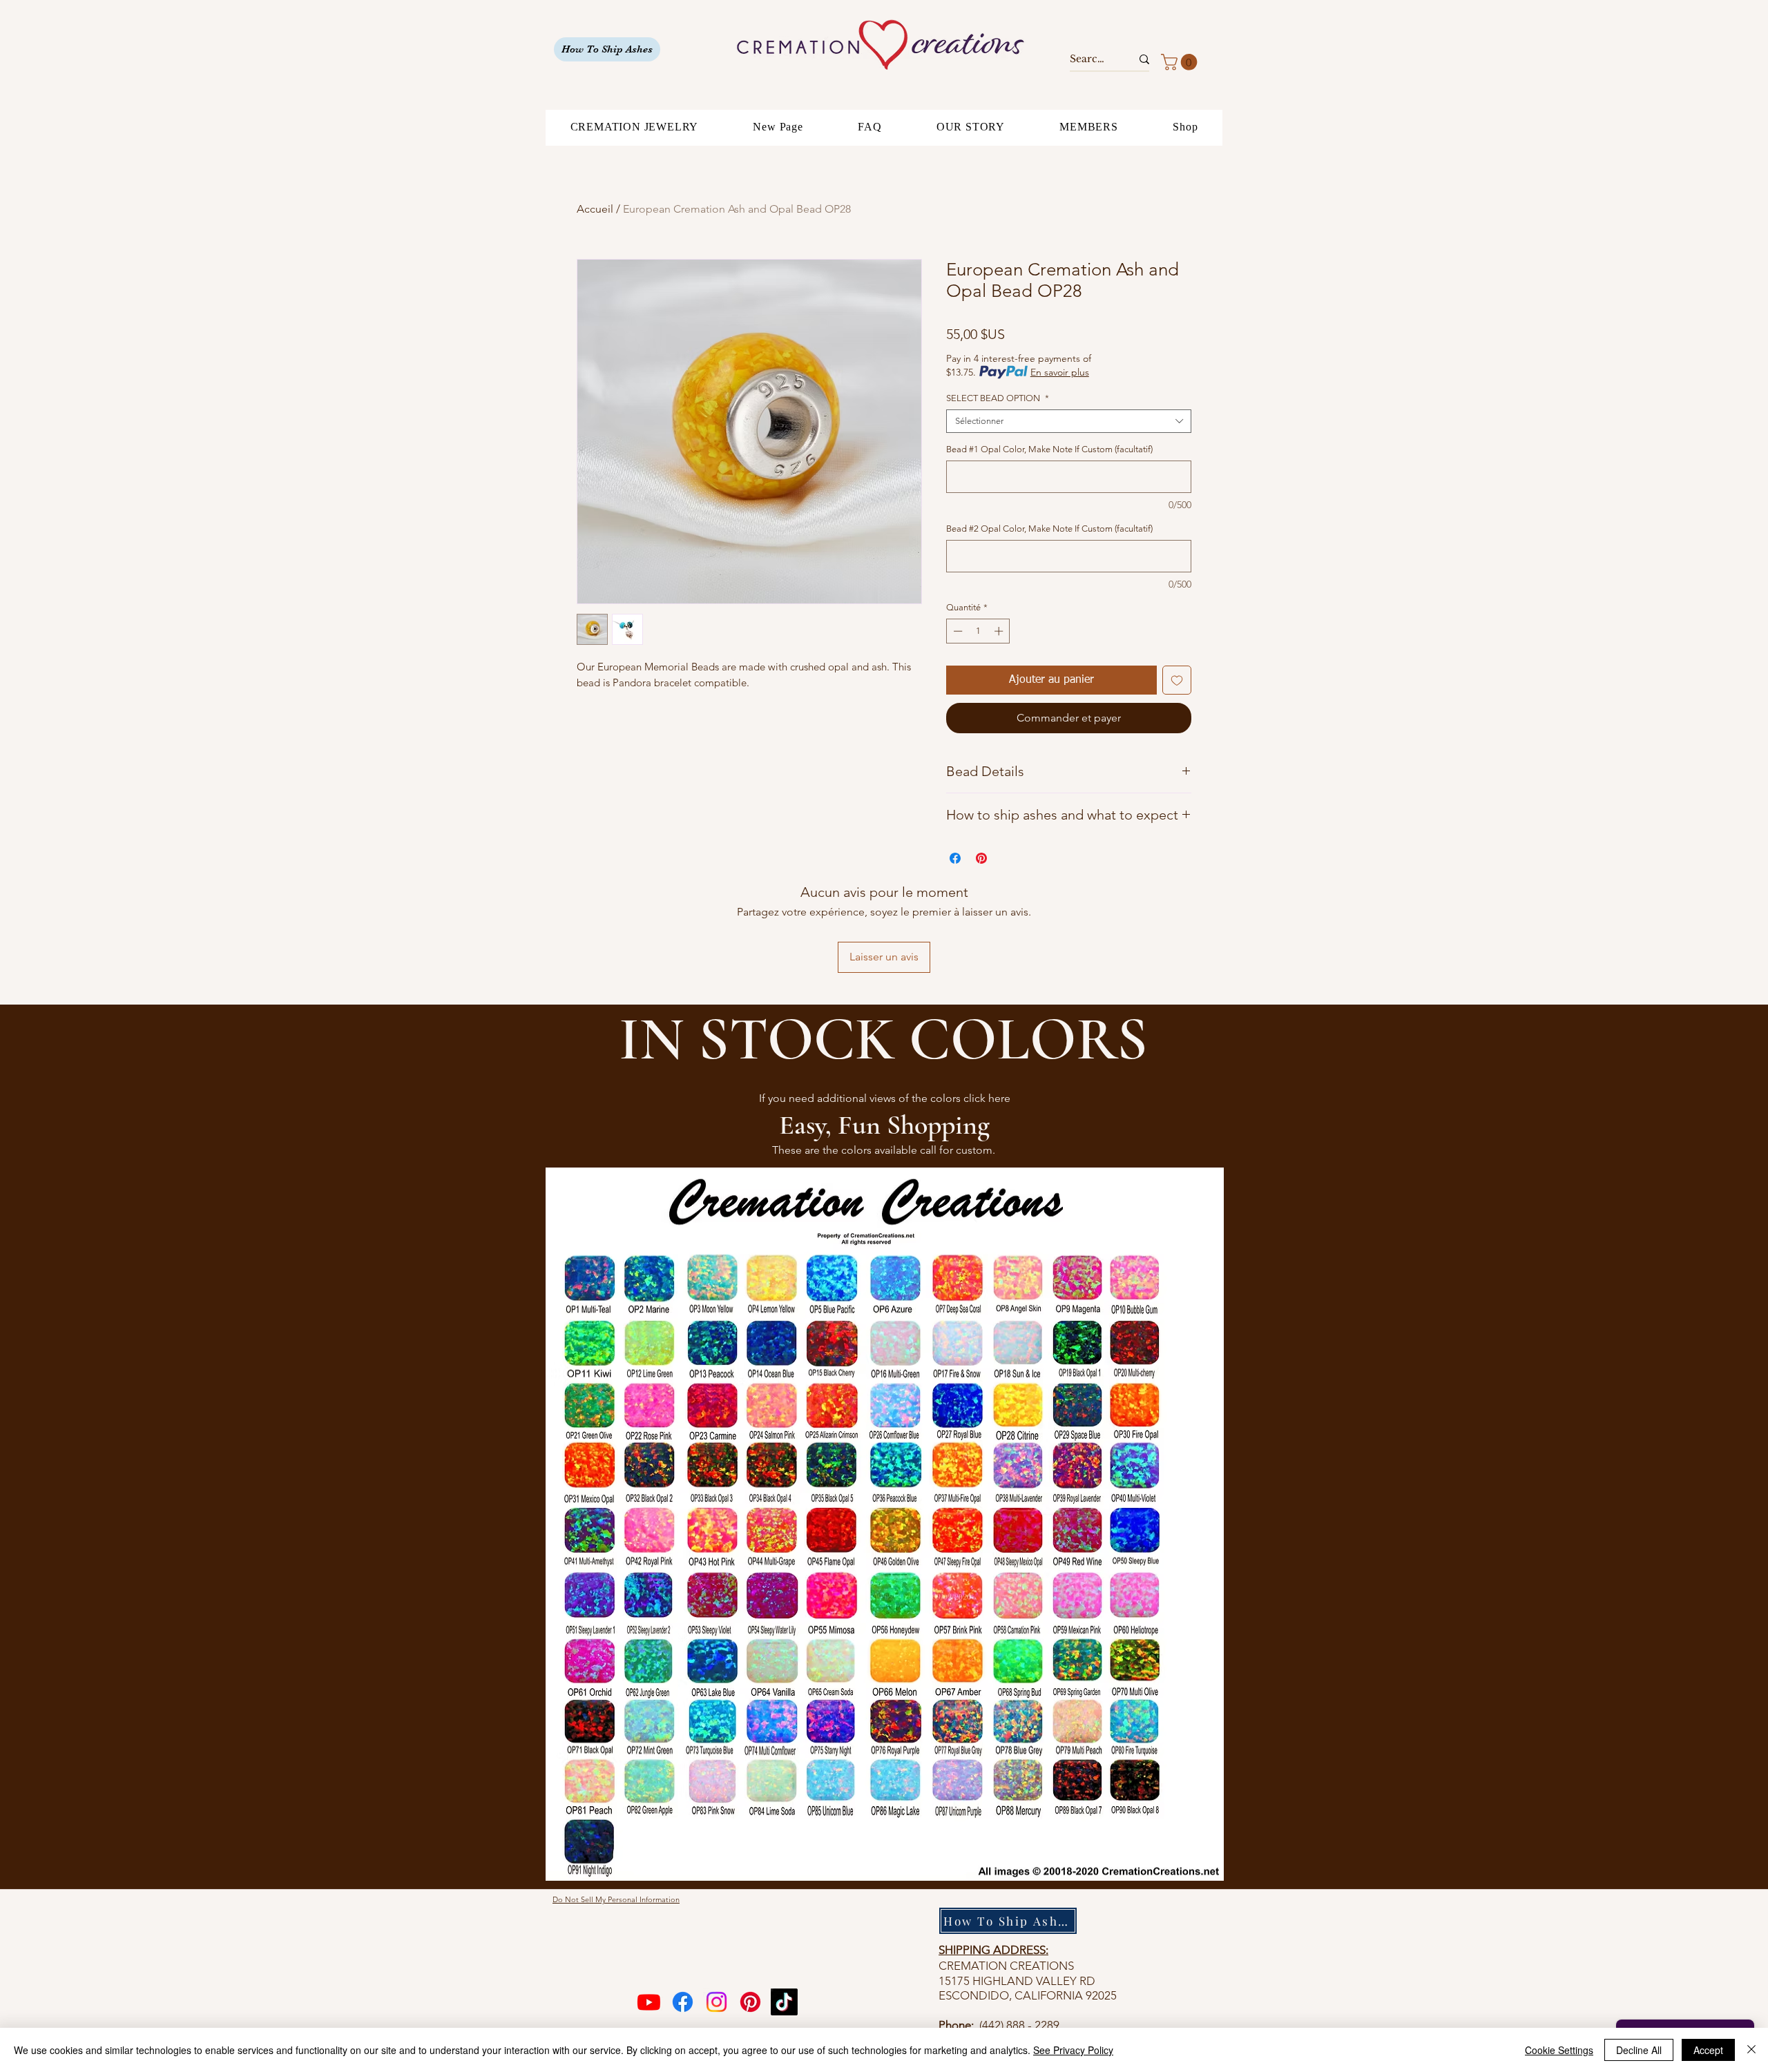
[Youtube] (649, 2002)
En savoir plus (1060, 372)
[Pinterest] (750, 2002)
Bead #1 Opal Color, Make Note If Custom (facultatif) (1049, 449)
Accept (1708, 2050)
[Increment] (1000, 631)
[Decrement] (957, 631)
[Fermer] (1751, 2050)
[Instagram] (717, 2002)
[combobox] (1069, 421)
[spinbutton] (978, 631)
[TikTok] (784, 2002)
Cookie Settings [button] (1559, 2050)
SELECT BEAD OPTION (998, 398)
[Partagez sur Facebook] (955, 858)
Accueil (595, 209)
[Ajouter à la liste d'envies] (1177, 680)
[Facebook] (683, 2002)
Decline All (1639, 2050)
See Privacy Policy (1073, 2050)
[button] (1181, 62)
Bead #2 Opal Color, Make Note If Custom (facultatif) (1049, 529)
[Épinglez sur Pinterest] (981, 858)
